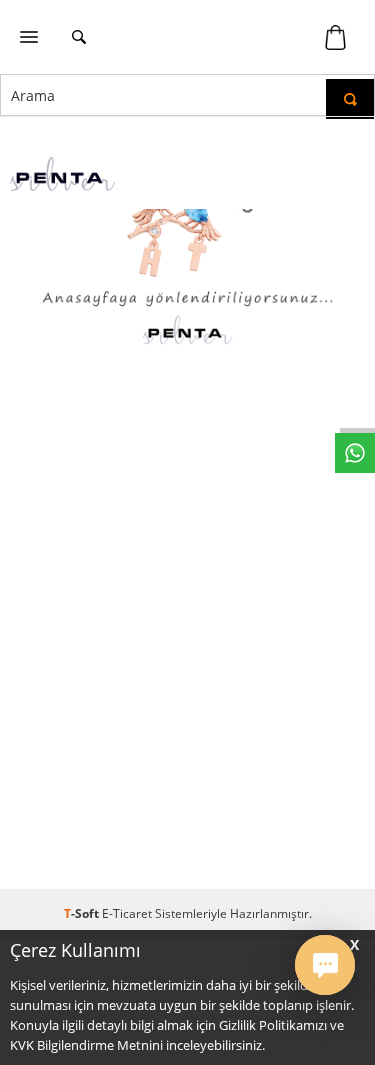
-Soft (83, 913)
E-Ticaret (127, 913)
